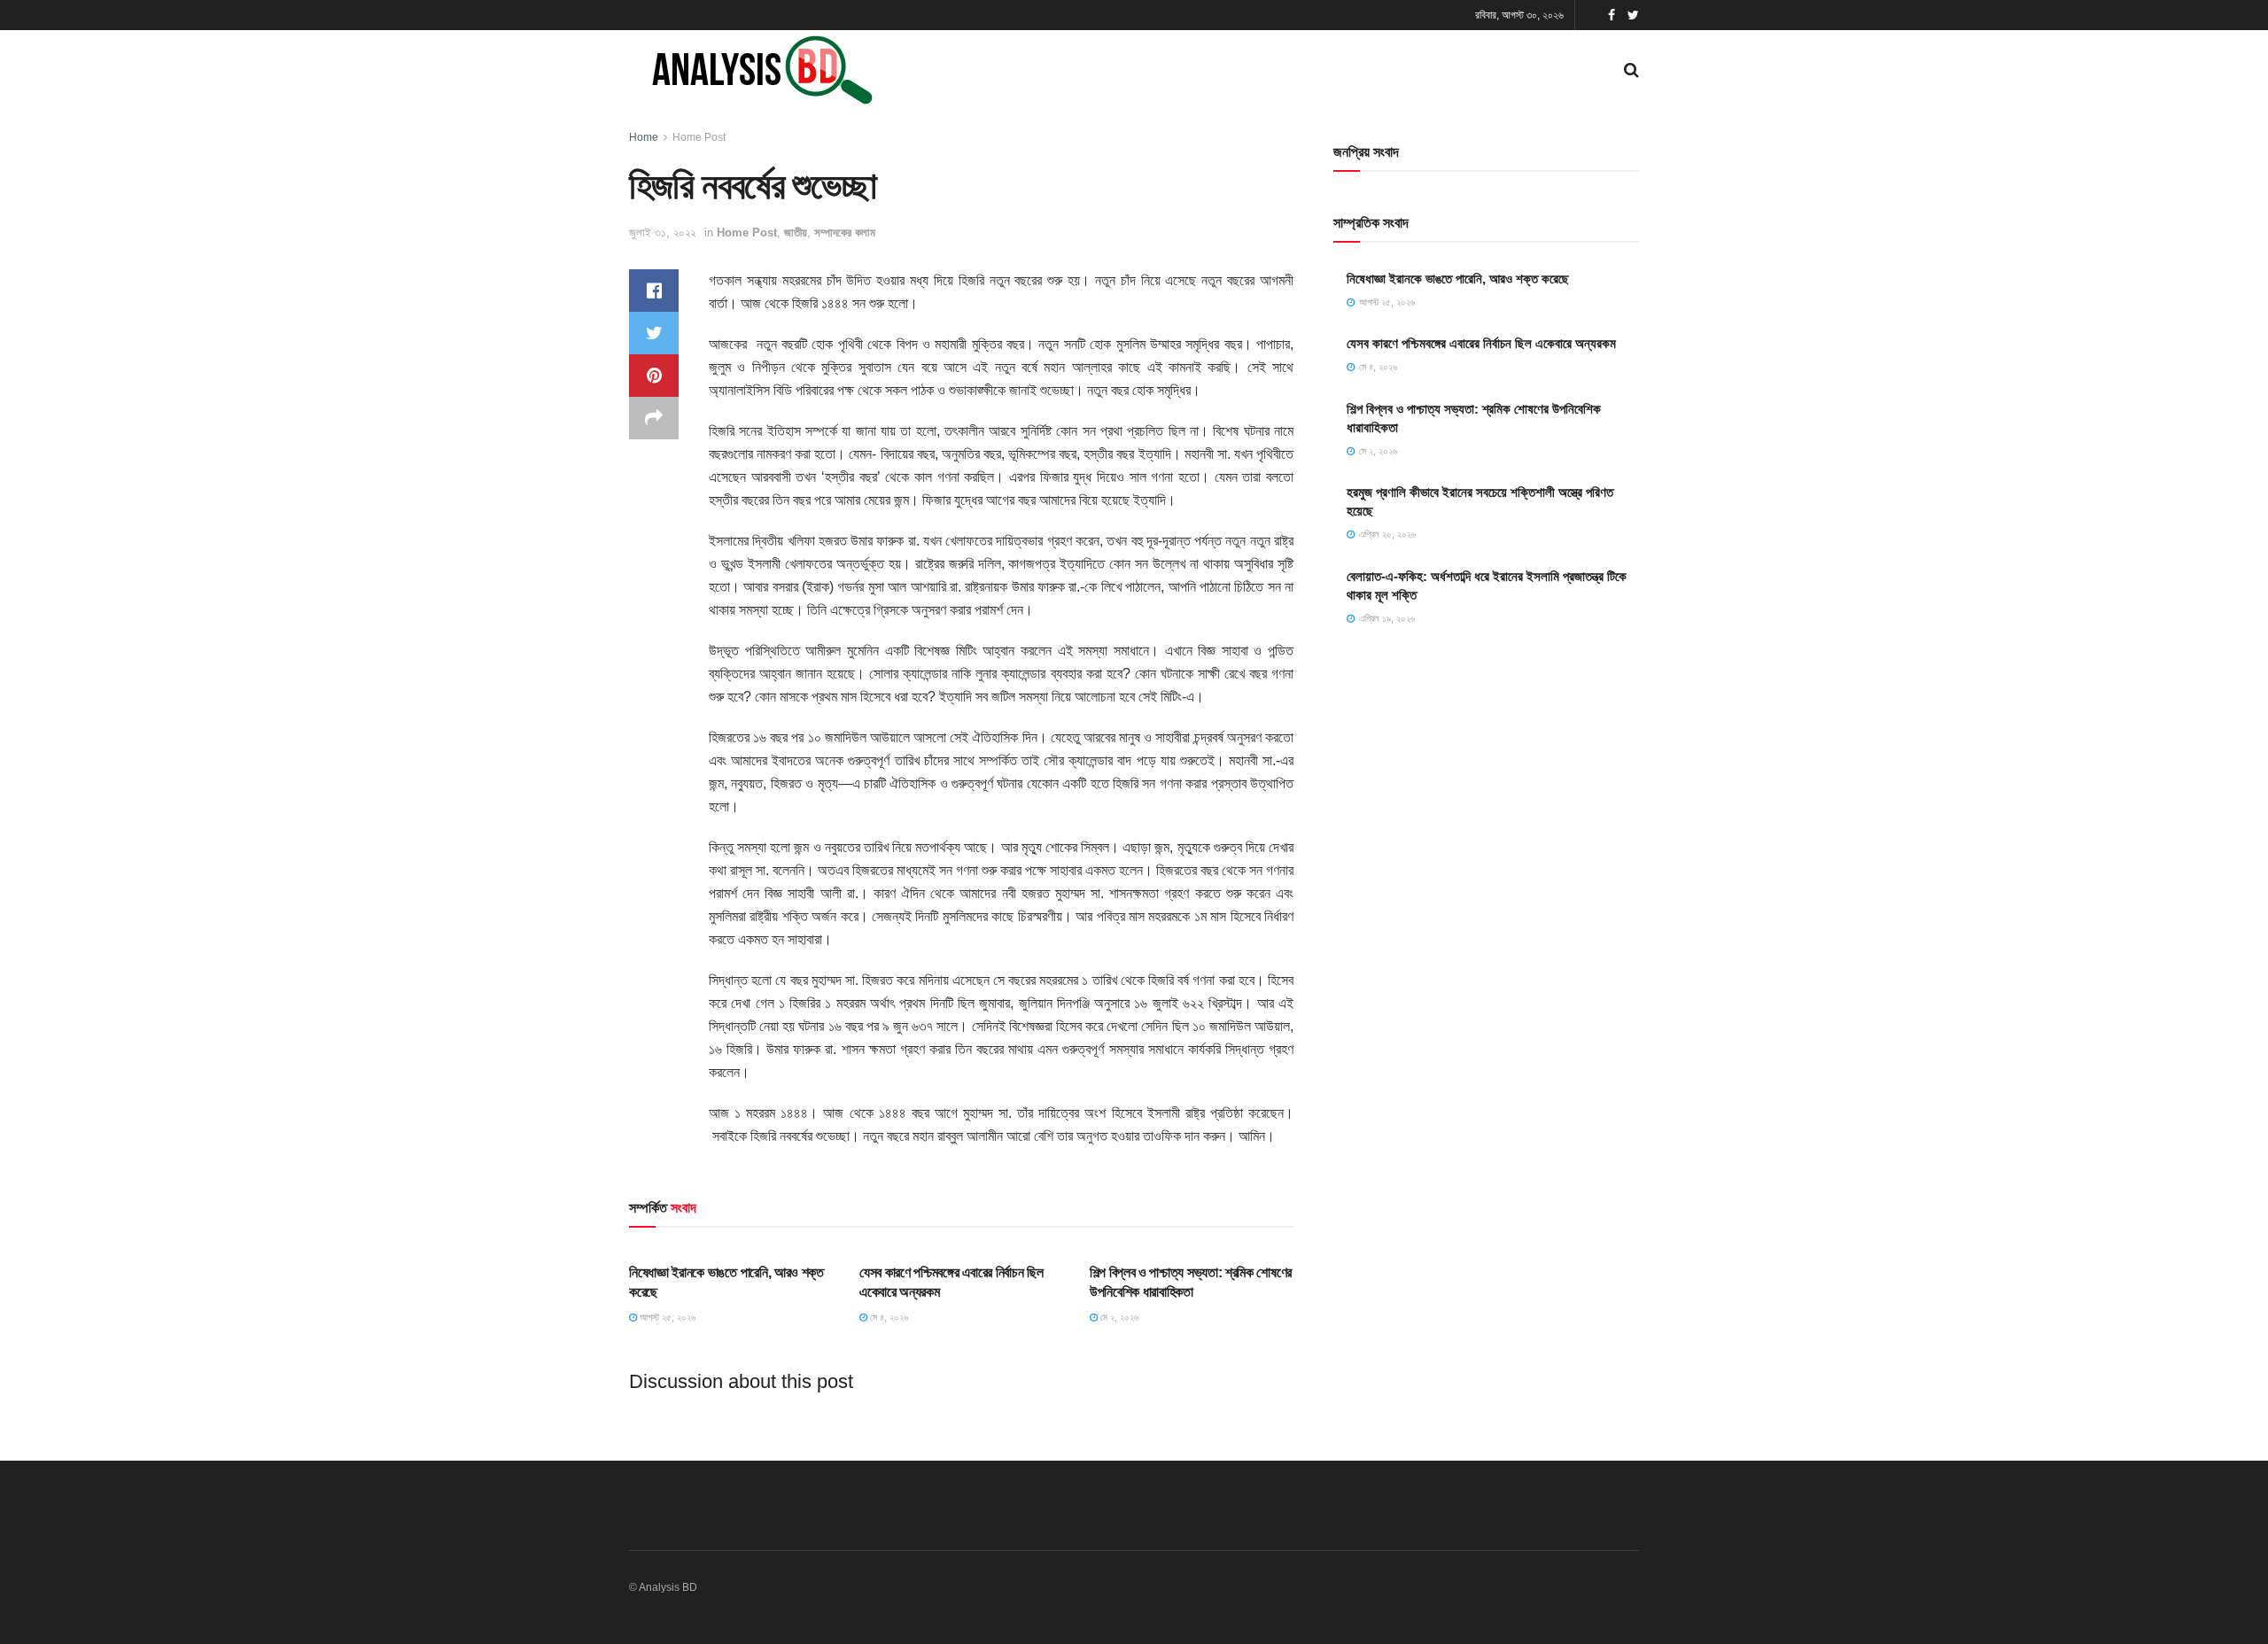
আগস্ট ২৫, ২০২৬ (666, 1317)
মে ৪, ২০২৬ (888, 1317)
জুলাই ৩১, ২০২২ (662, 233)
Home (644, 137)
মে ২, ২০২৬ (1118, 1317)
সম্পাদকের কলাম (845, 233)
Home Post (699, 137)
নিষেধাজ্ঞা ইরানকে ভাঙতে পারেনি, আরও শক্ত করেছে (1458, 279)
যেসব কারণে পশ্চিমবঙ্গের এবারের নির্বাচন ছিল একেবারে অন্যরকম (1481, 343)
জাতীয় (796, 233)
